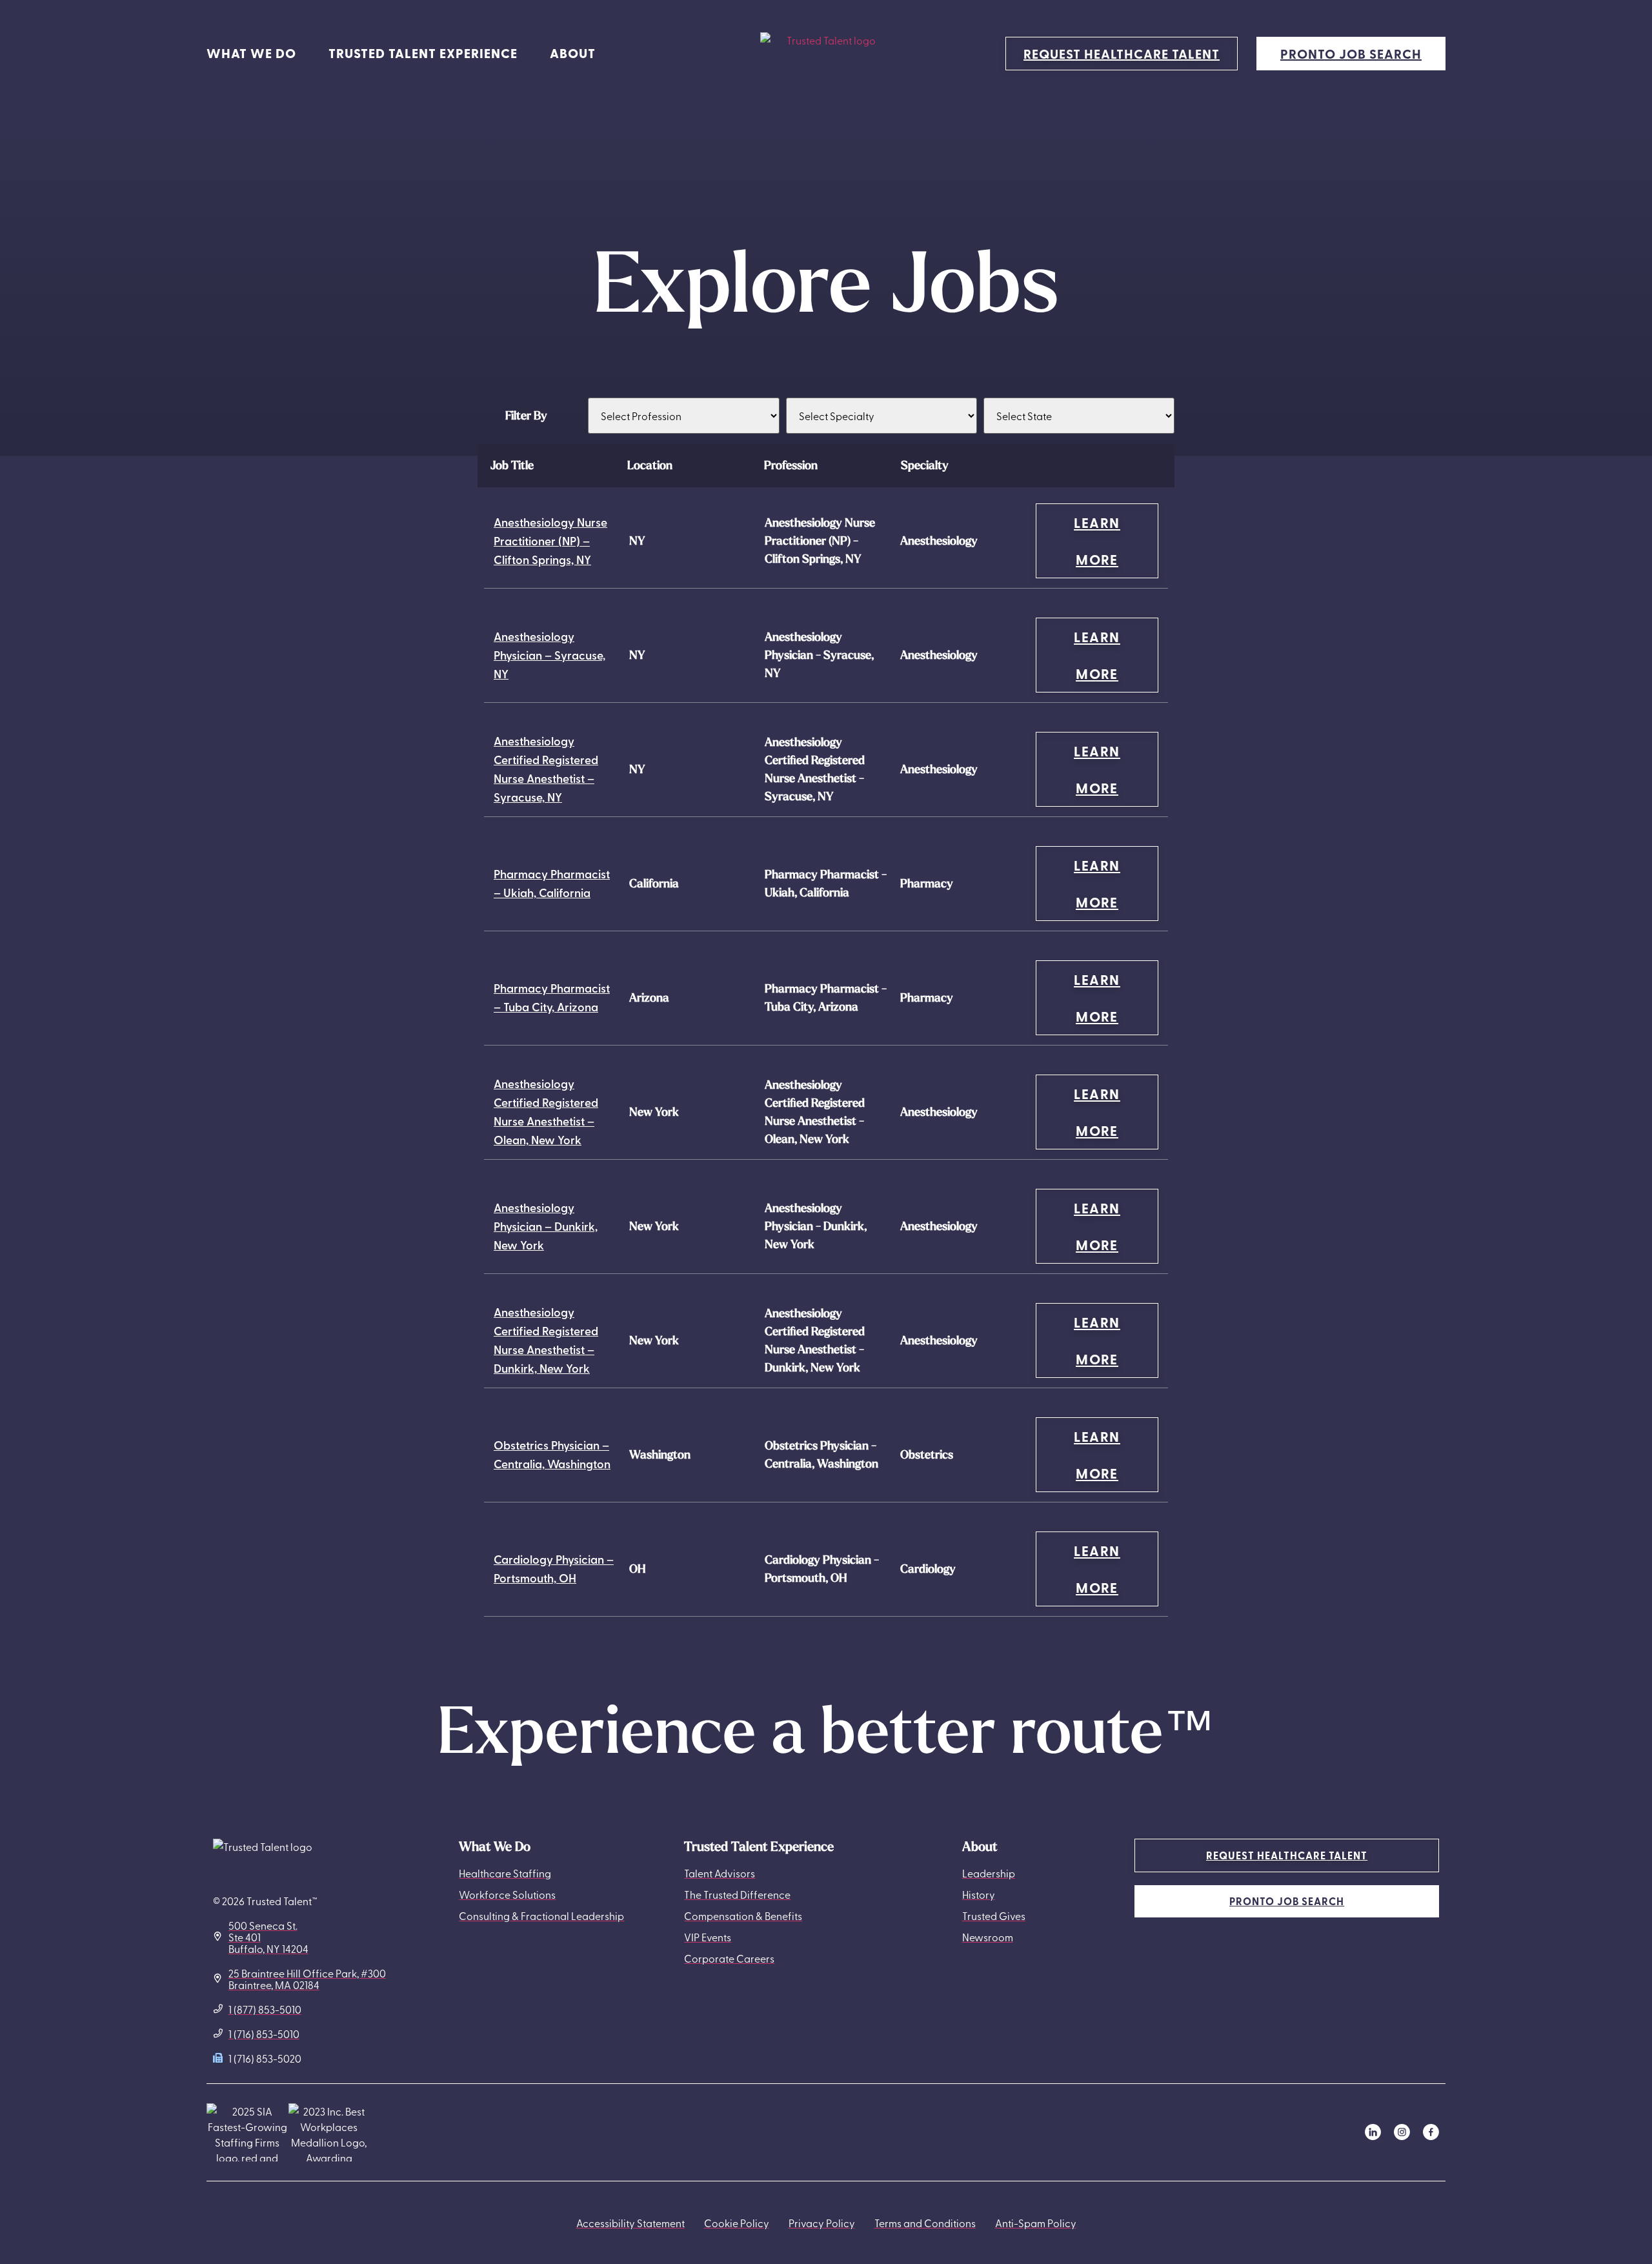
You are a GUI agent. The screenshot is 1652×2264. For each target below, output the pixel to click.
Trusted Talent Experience (423, 53)
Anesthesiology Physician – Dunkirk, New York (546, 1226)
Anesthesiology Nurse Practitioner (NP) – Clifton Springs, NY (550, 541)
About (573, 53)
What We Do (251, 53)
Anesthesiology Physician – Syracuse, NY (549, 655)
